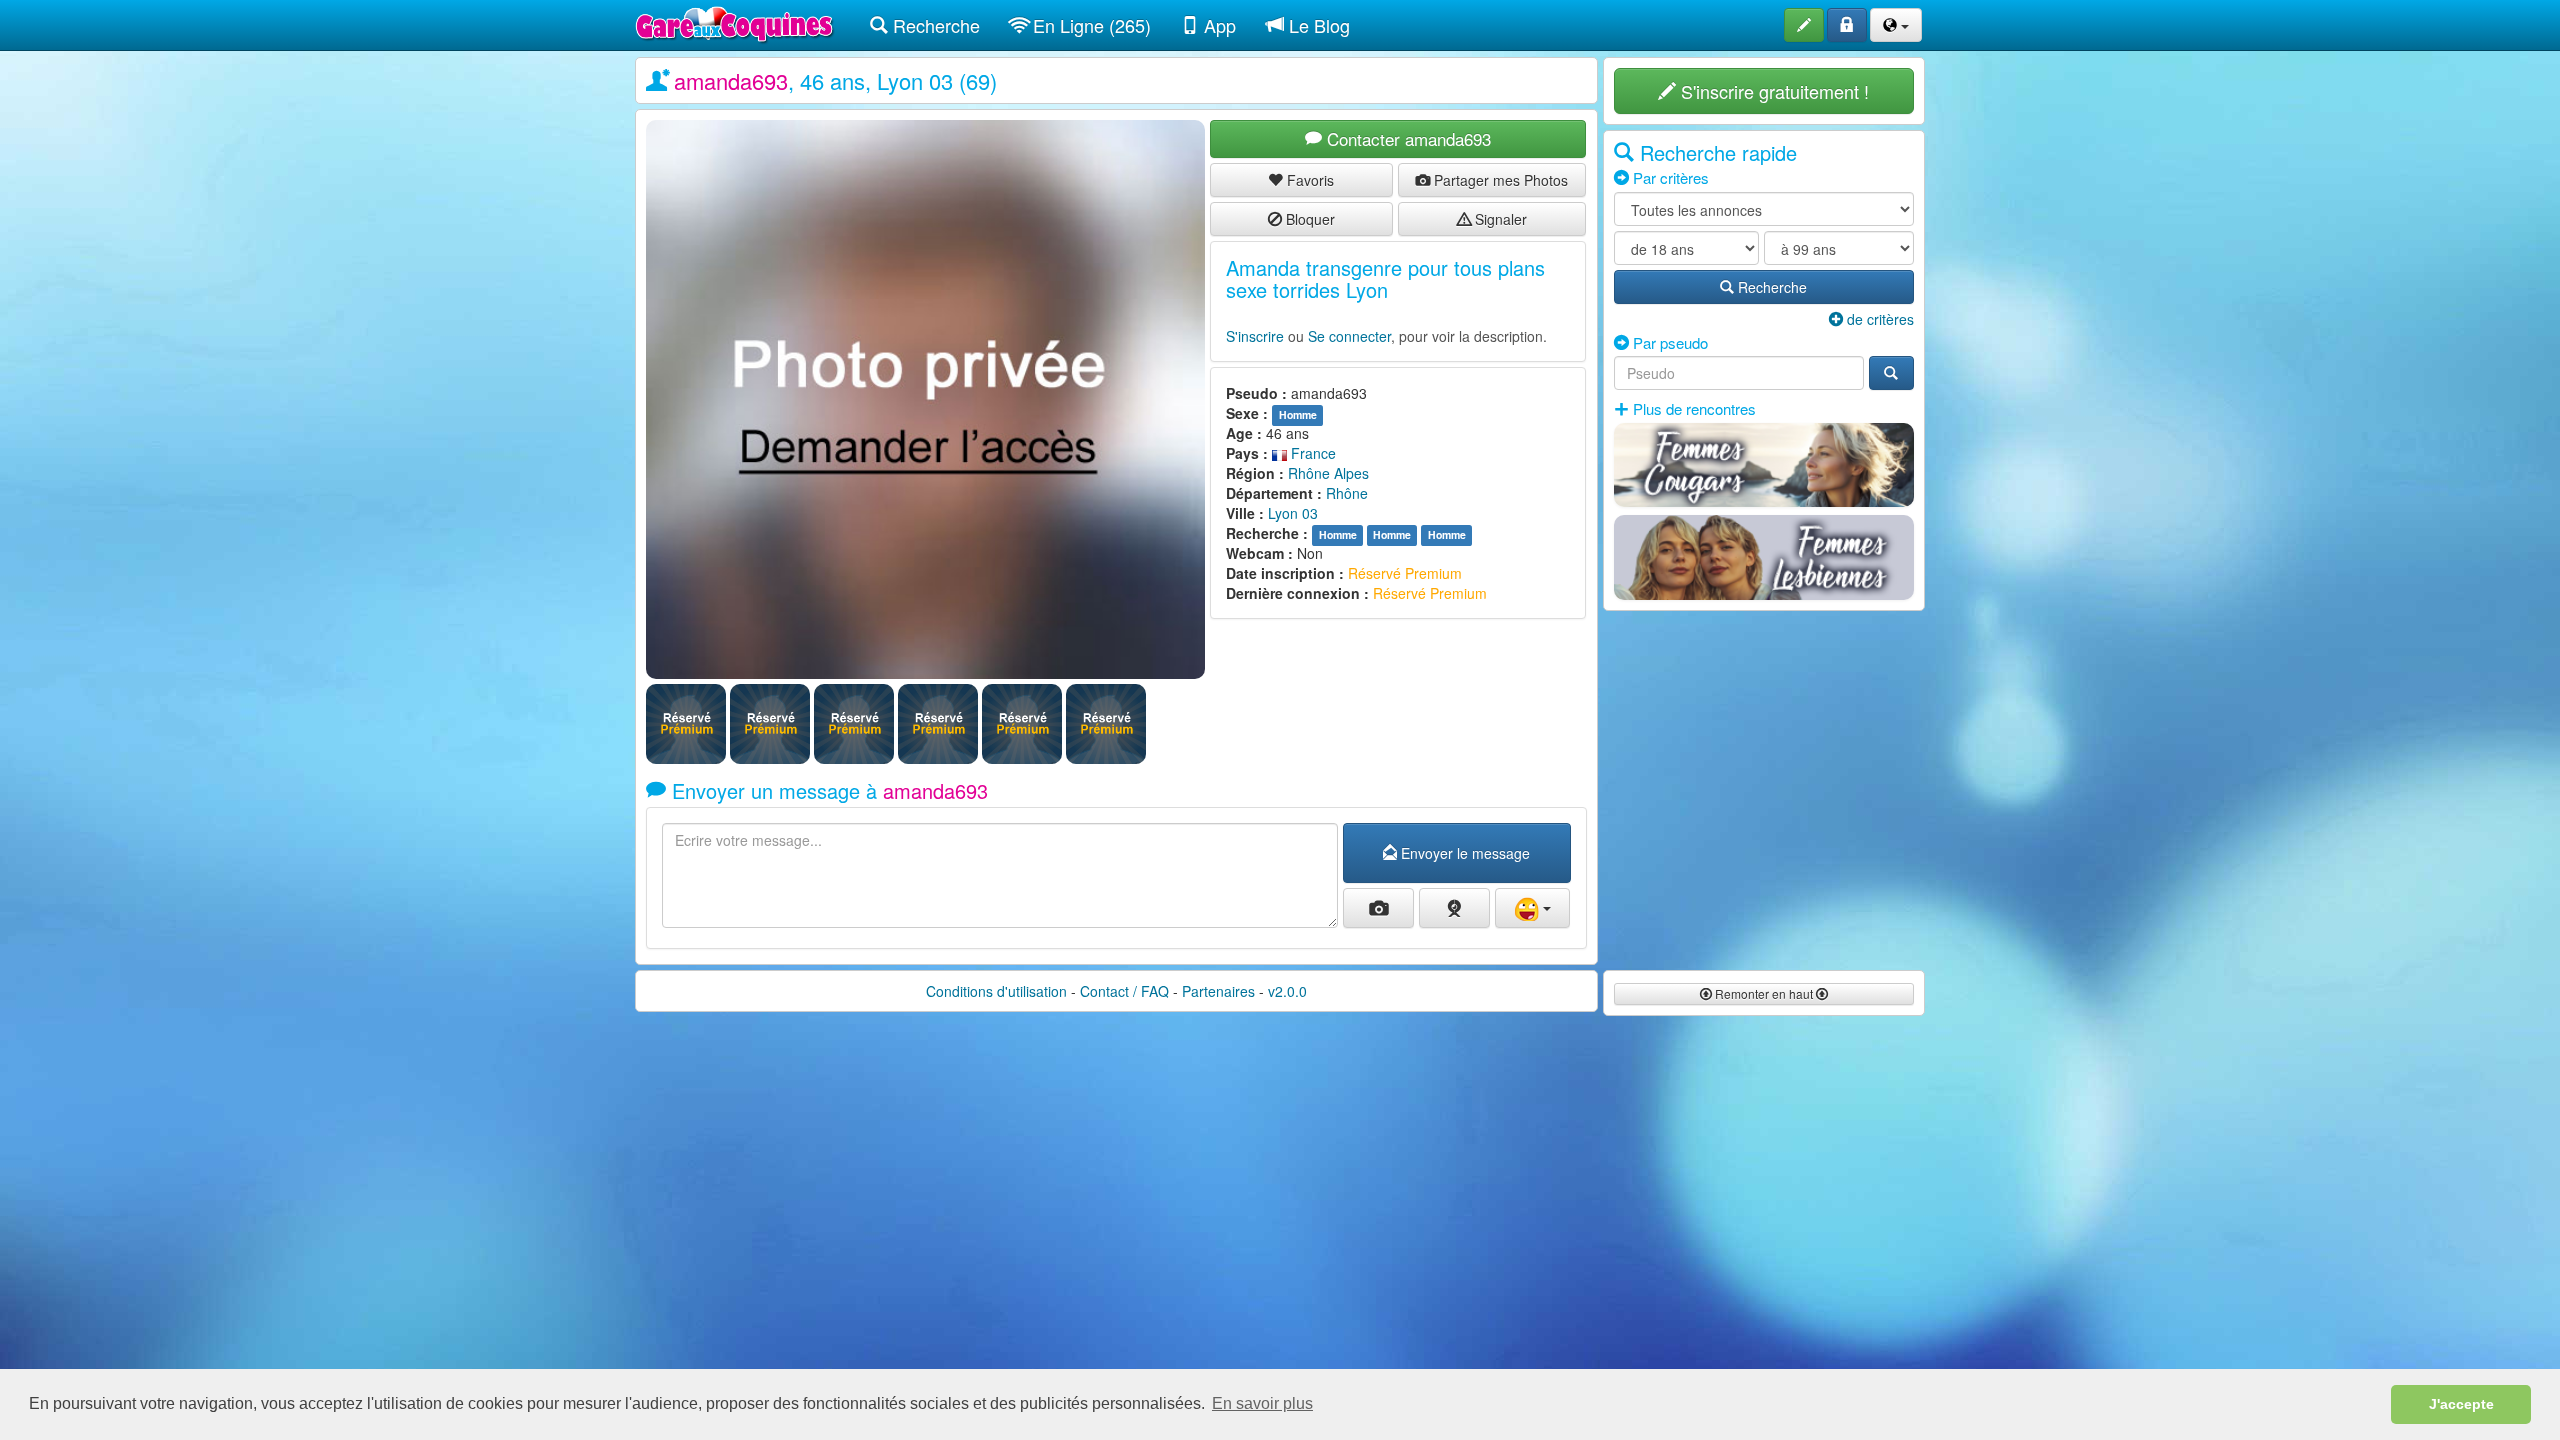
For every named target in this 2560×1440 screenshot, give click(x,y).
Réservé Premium (1405, 573)
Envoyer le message (1463, 853)
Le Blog (1317, 25)
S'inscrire (1255, 336)
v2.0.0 (1287, 991)
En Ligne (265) (1089, 25)
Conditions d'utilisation (996, 991)
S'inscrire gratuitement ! (1772, 91)
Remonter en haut (1764, 993)
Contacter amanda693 (1406, 138)
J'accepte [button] (2461, 1404)
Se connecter (1349, 336)
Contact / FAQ (1124, 991)
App (1217, 25)
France (1311, 453)
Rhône (1347, 493)
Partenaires (1218, 991)
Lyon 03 (1293, 513)
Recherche (934, 25)
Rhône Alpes (1328, 473)
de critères (1878, 319)
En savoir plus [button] (1262, 1403)
